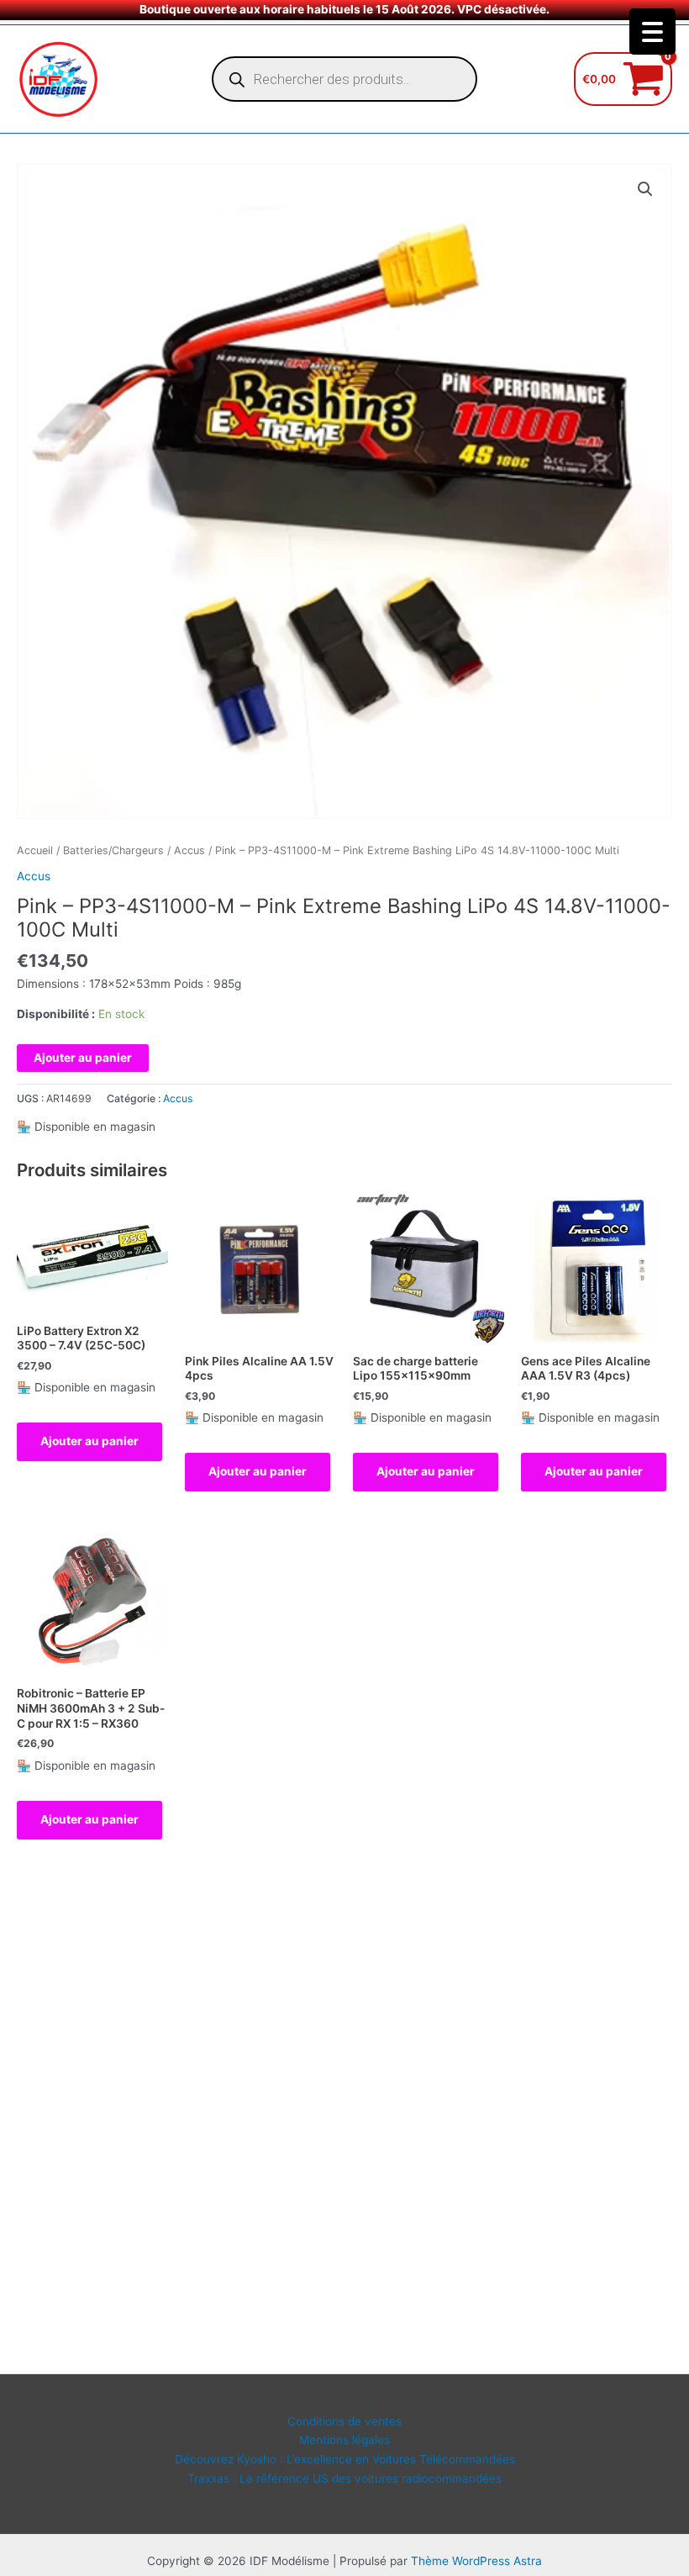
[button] (645, 189)
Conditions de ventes (344, 2421)
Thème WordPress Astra (476, 2561)
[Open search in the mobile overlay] (344, 79)
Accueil (35, 850)
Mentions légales (344, 2440)
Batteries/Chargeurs (113, 850)
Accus (189, 850)
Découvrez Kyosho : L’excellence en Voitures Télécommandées (345, 2459)
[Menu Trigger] (652, 32)
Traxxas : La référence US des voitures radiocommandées (344, 2478)
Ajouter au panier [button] (89, 1441)
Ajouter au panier (83, 1058)
